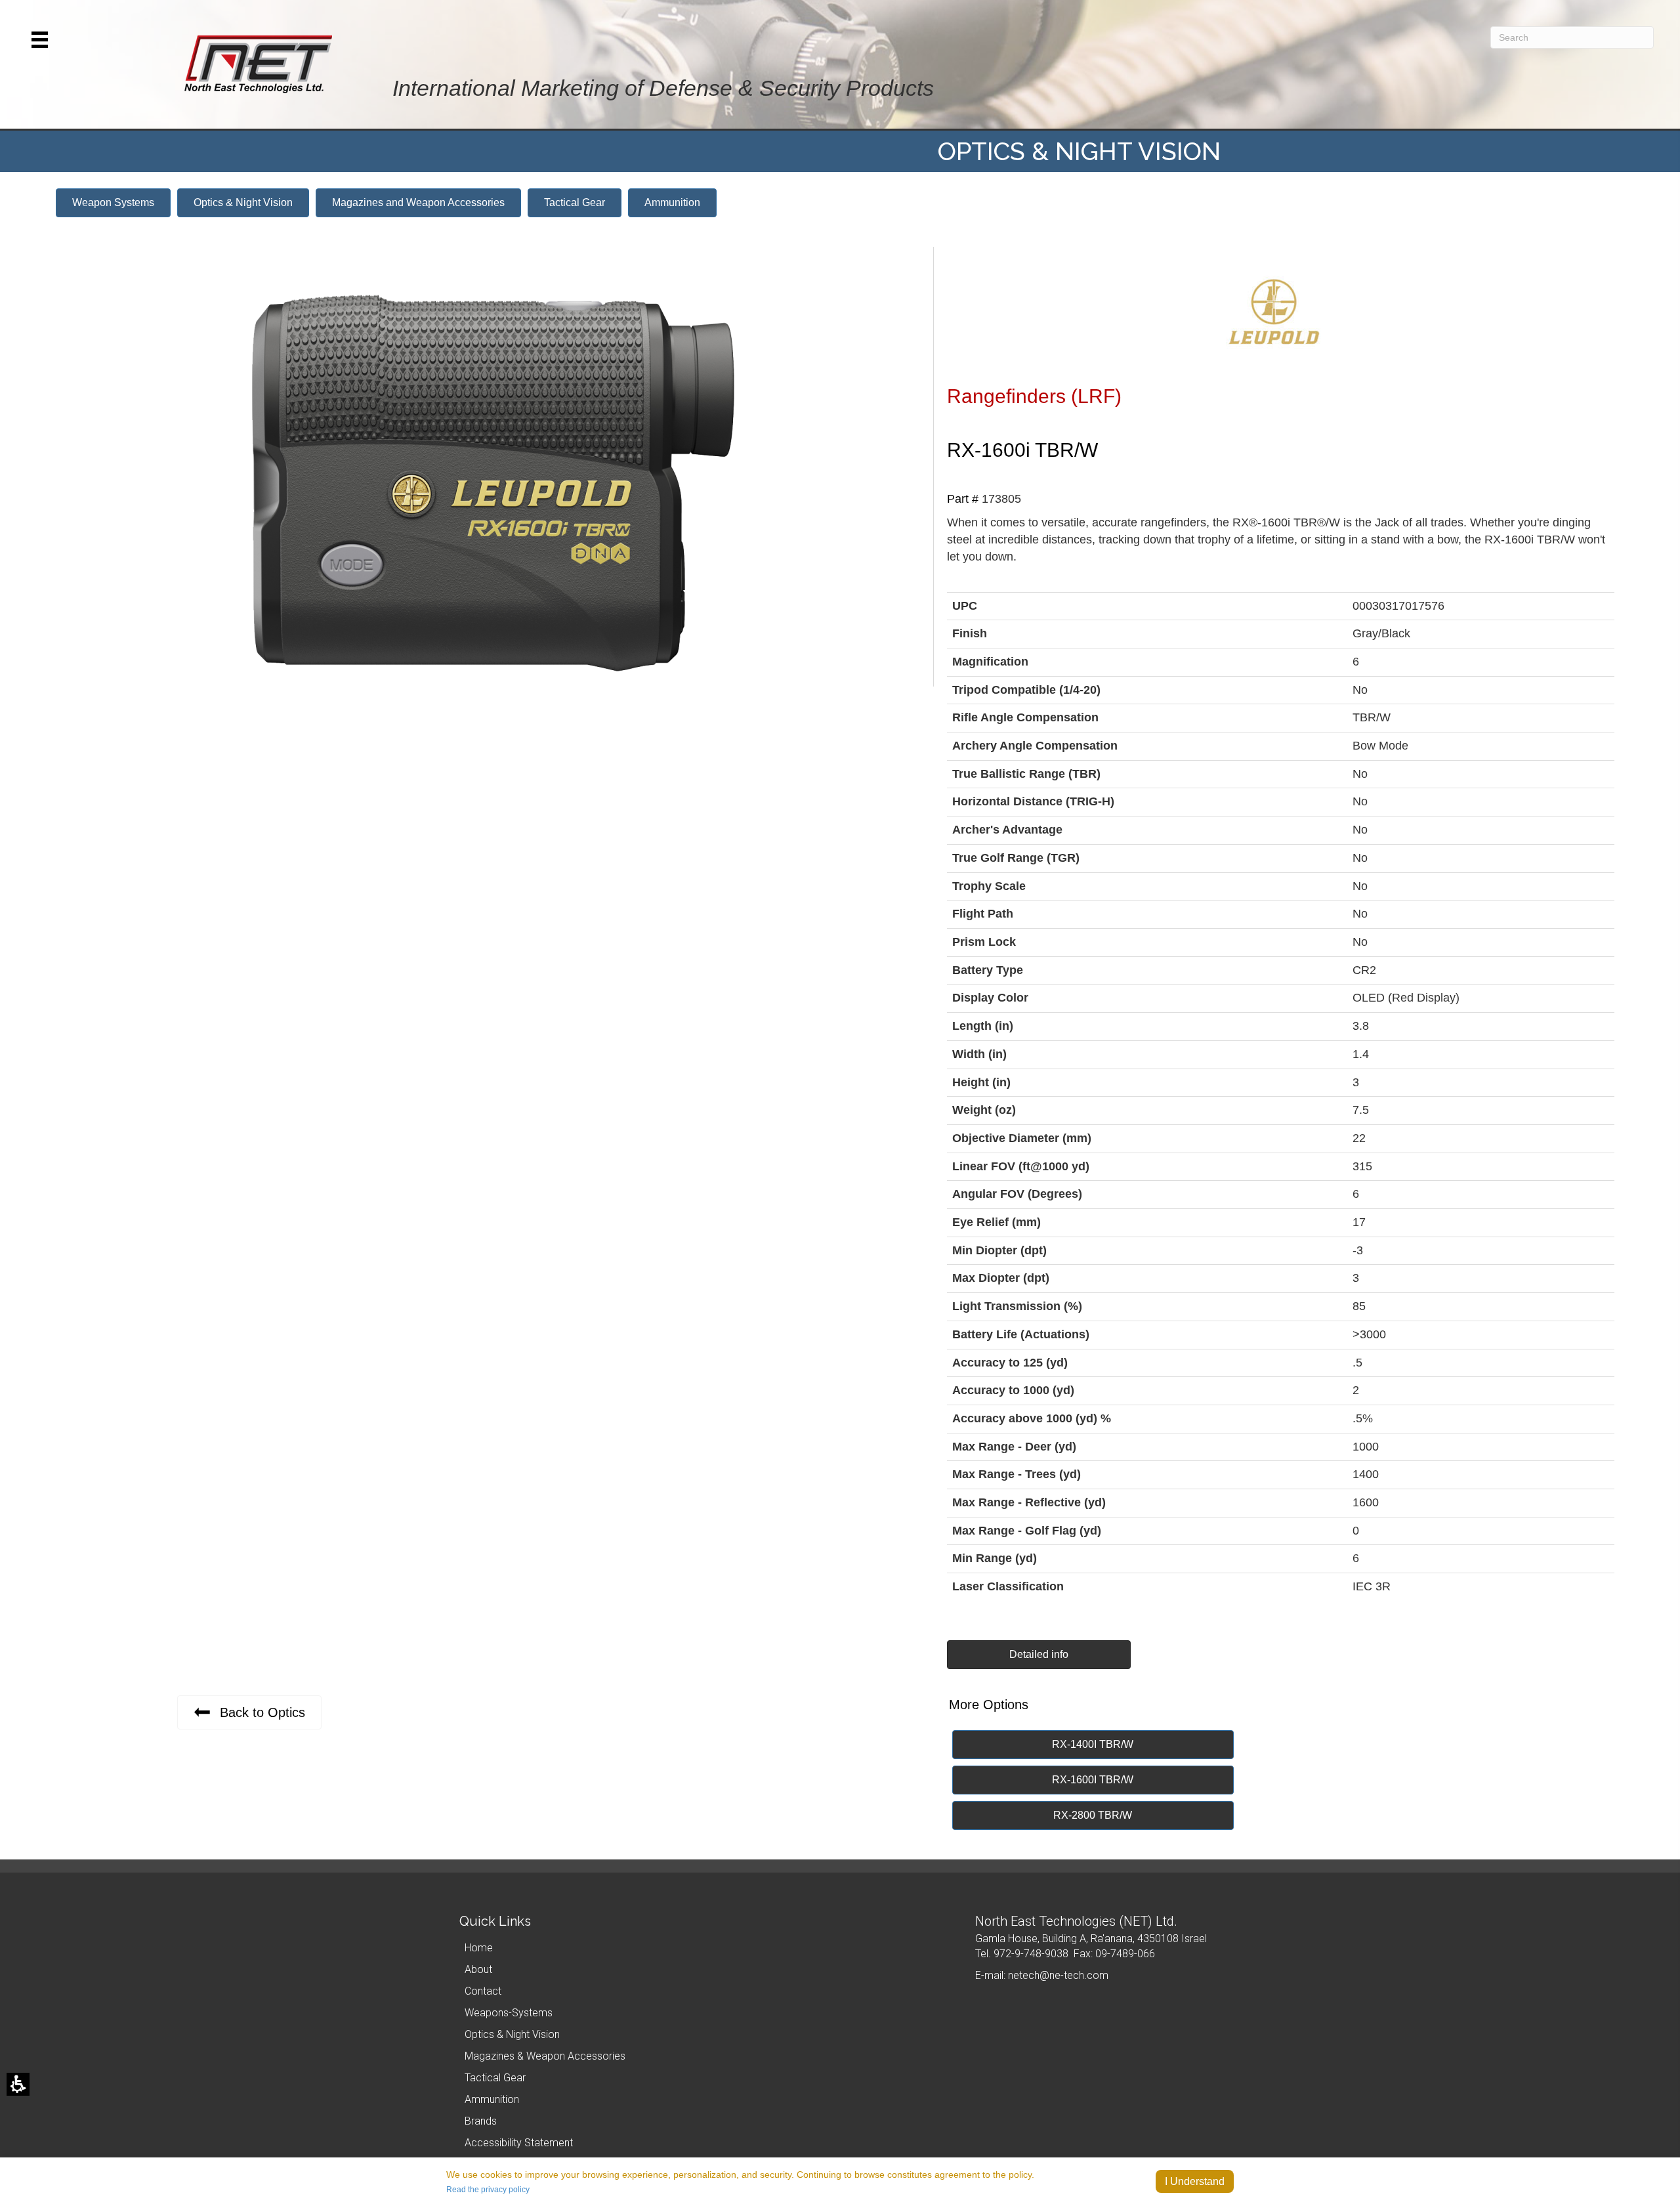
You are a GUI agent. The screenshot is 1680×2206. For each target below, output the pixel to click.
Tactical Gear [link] (495, 2078)
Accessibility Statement (519, 2143)
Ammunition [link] (492, 2099)
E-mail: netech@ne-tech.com (1042, 1975)
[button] (40, 40)
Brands (481, 2121)
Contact (483, 1991)
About (478, 1969)
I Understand (1195, 2181)
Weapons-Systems (509, 2013)
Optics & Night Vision (512, 2034)
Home (479, 1948)
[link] (243, 203)
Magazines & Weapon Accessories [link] (545, 2056)
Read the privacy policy (488, 2190)
